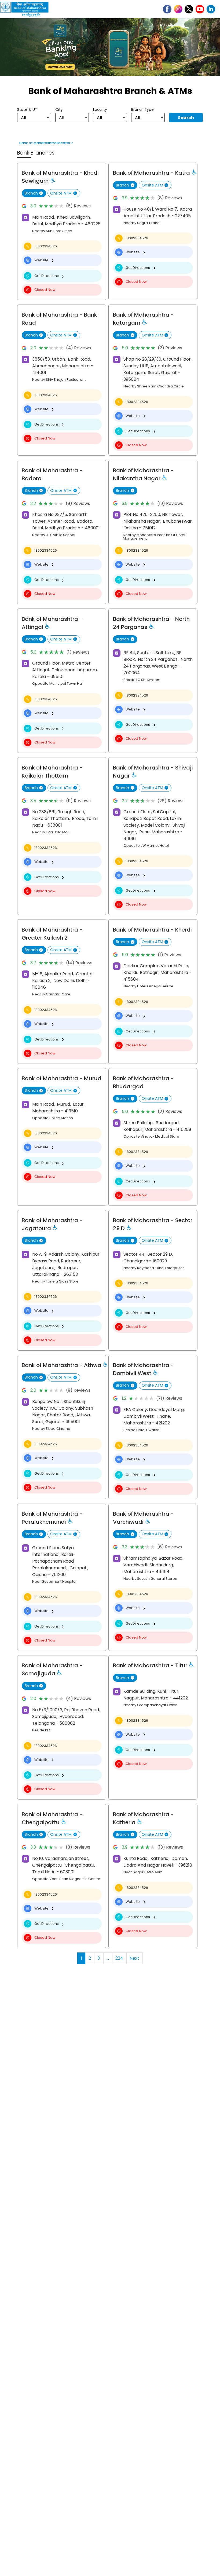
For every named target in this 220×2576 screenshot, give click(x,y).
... (108, 1958)
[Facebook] (167, 9)
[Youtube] (200, 9)
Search (186, 118)
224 (119, 1958)
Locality (100, 110)
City (59, 110)
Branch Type (142, 110)
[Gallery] (110, 48)
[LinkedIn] (211, 9)
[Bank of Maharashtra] (27, 9)
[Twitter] (189, 9)
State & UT (27, 110)
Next (134, 1958)
